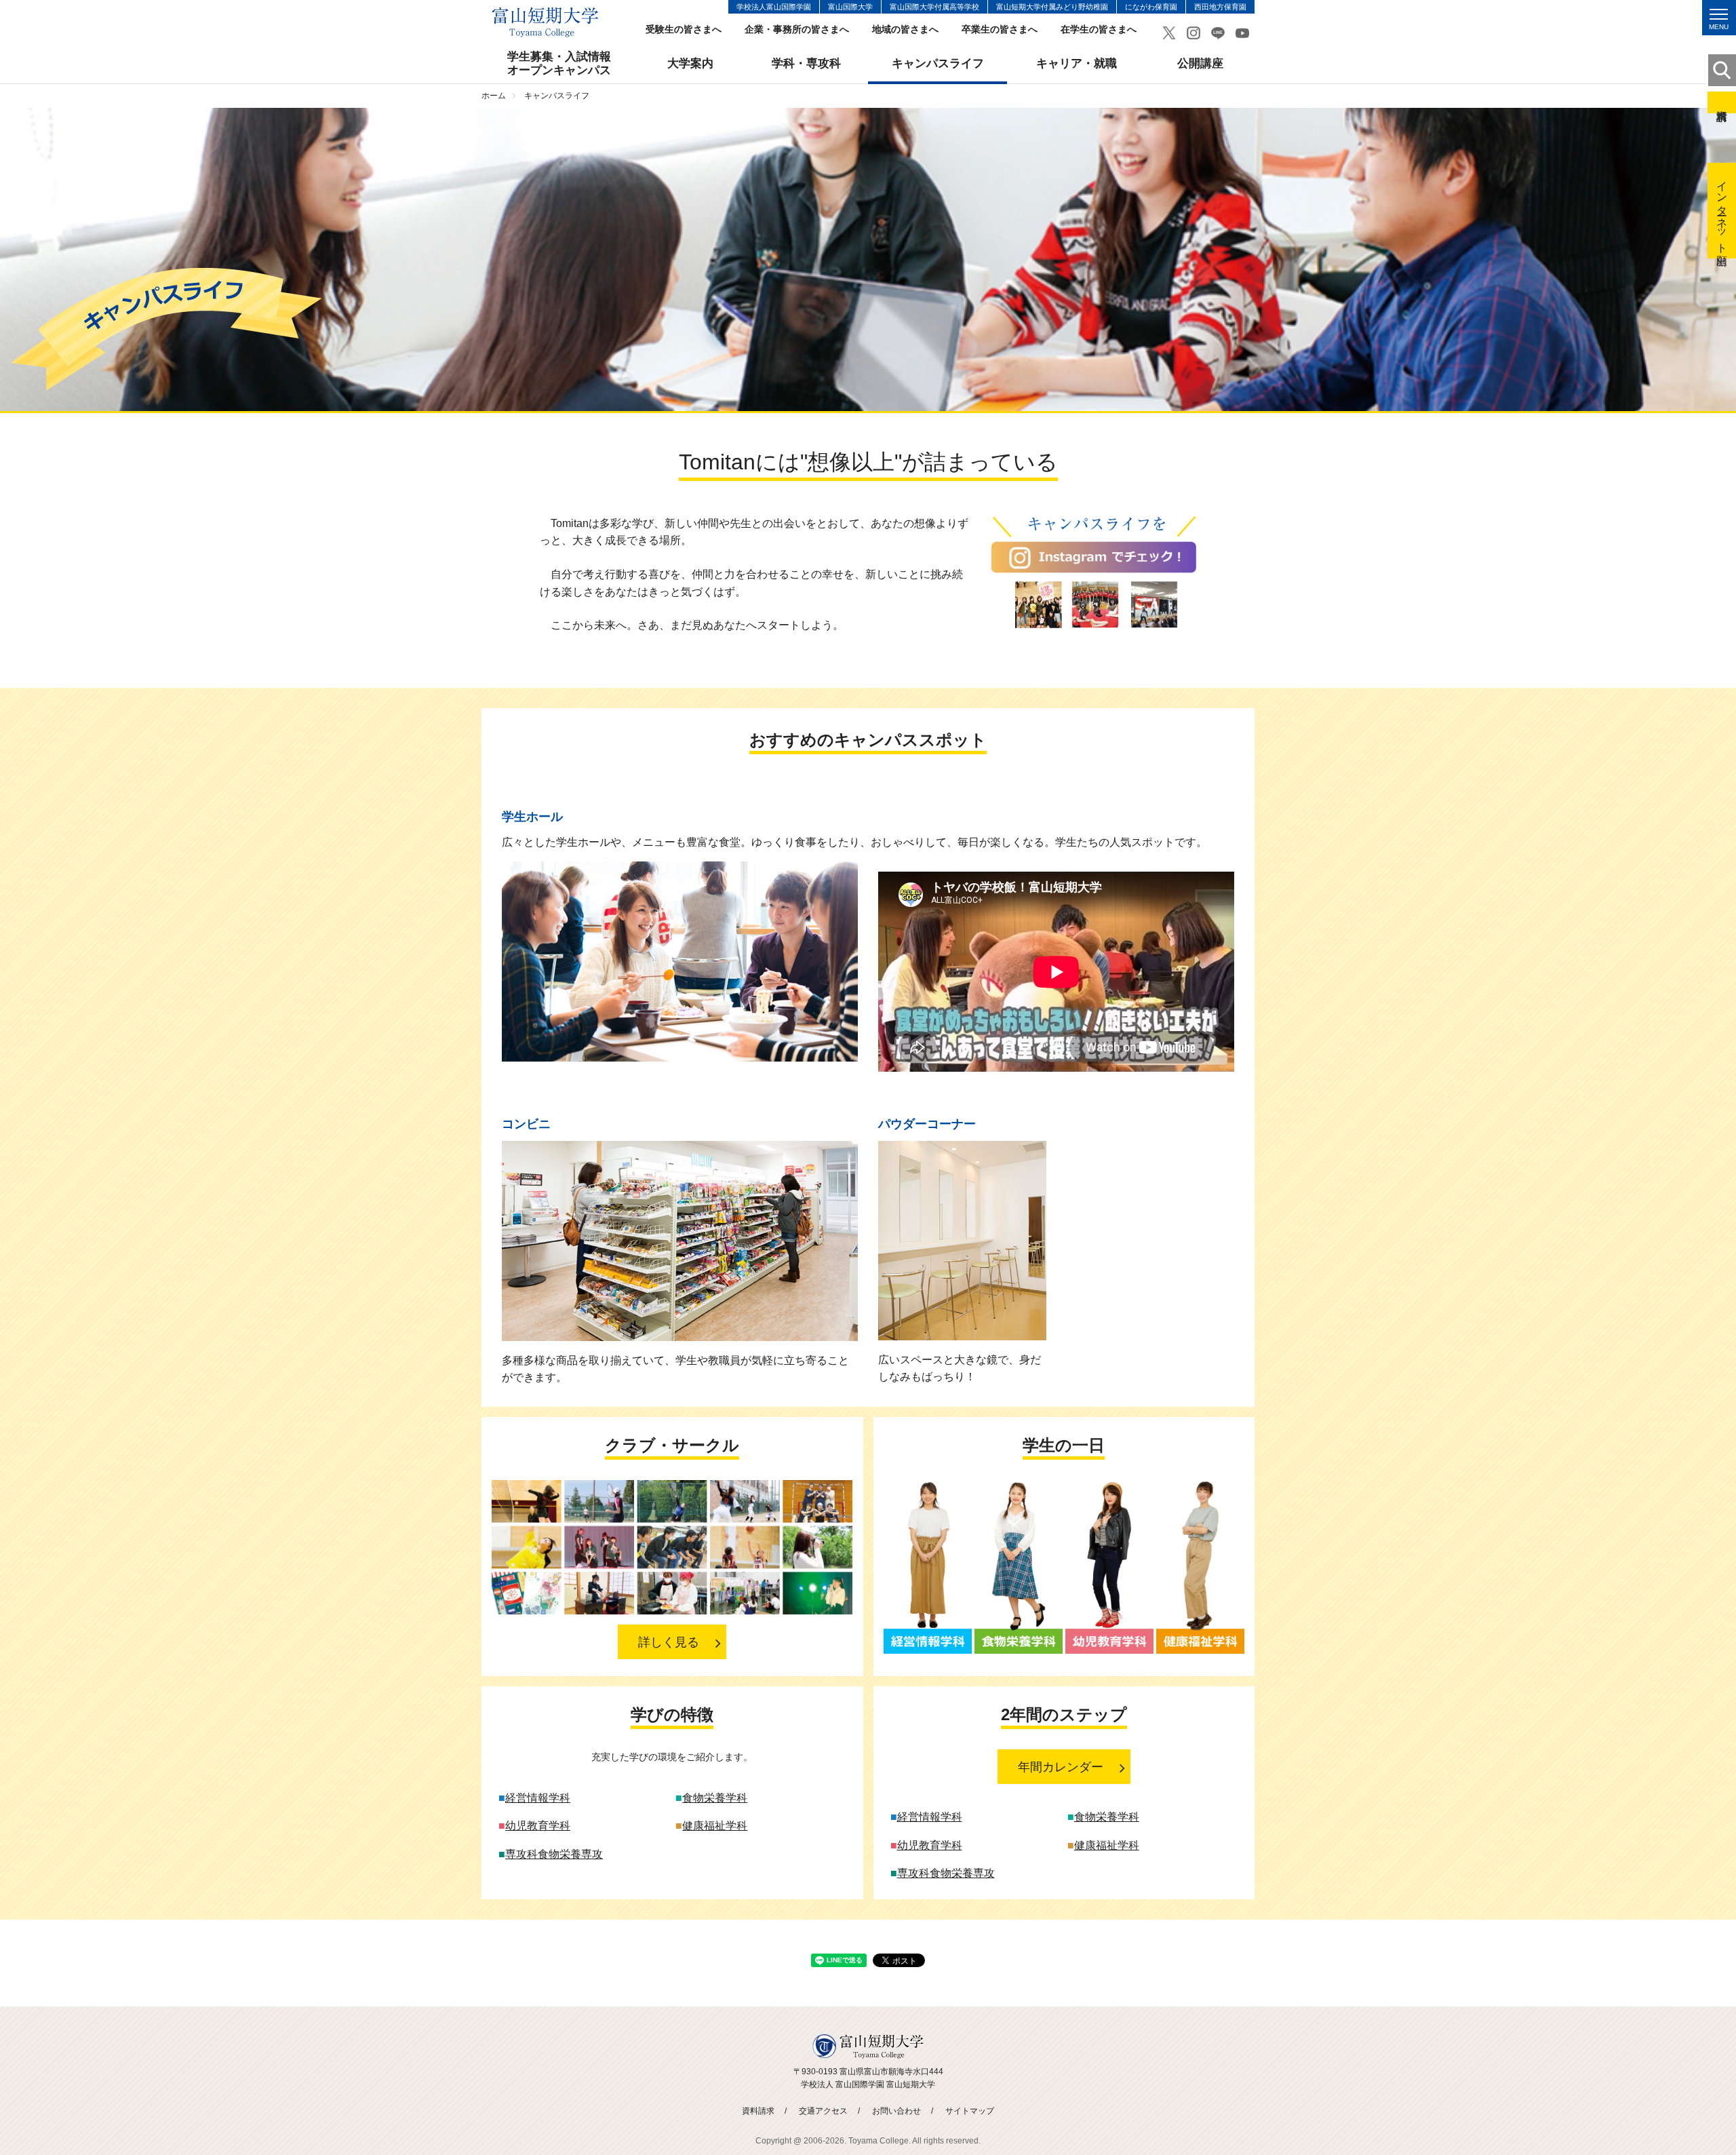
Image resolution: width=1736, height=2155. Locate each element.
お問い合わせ (896, 2111)
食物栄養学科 (715, 1798)
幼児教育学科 (538, 1826)
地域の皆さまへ (905, 30)
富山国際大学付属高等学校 (934, 7)
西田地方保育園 (1220, 7)
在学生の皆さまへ (1099, 30)
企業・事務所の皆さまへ (797, 30)
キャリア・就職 (1077, 63)
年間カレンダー (1061, 1767)
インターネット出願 (1722, 211)
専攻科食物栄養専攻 (554, 1854)
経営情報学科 (538, 1798)
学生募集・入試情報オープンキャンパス (559, 63)
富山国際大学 (850, 7)
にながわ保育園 (1151, 7)
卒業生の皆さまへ (1000, 30)
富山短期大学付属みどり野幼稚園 (1052, 7)
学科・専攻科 (806, 63)
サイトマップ (970, 2111)
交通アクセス (823, 2111)
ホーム (494, 96)
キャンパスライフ (938, 63)
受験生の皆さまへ (684, 30)
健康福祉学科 (715, 1826)
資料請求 (1722, 102)
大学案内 (690, 63)
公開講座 (1200, 63)
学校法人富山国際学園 (774, 7)
